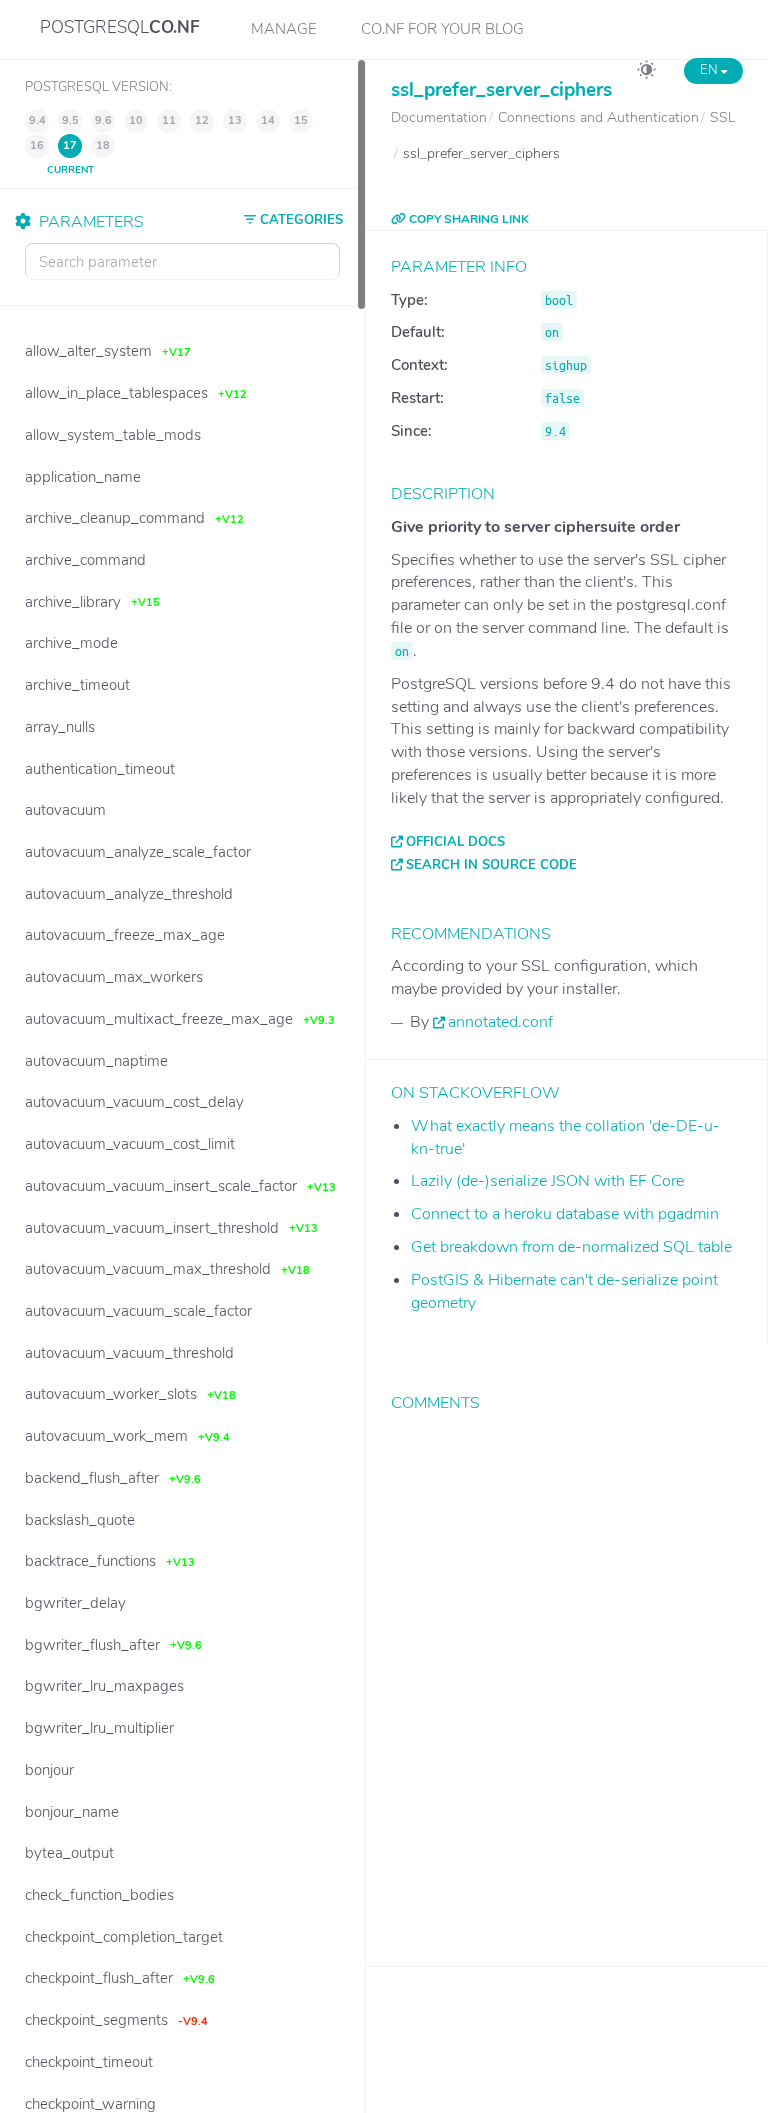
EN (710, 70)
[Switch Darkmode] (646, 73)
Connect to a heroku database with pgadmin (565, 1214)
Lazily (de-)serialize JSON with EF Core (547, 1181)
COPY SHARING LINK (467, 219)
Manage (284, 29)
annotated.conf (500, 1022)
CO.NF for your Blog (442, 29)
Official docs (455, 842)
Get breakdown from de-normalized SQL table (571, 1247)
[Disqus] (567, 1674)
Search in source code (491, 865)
